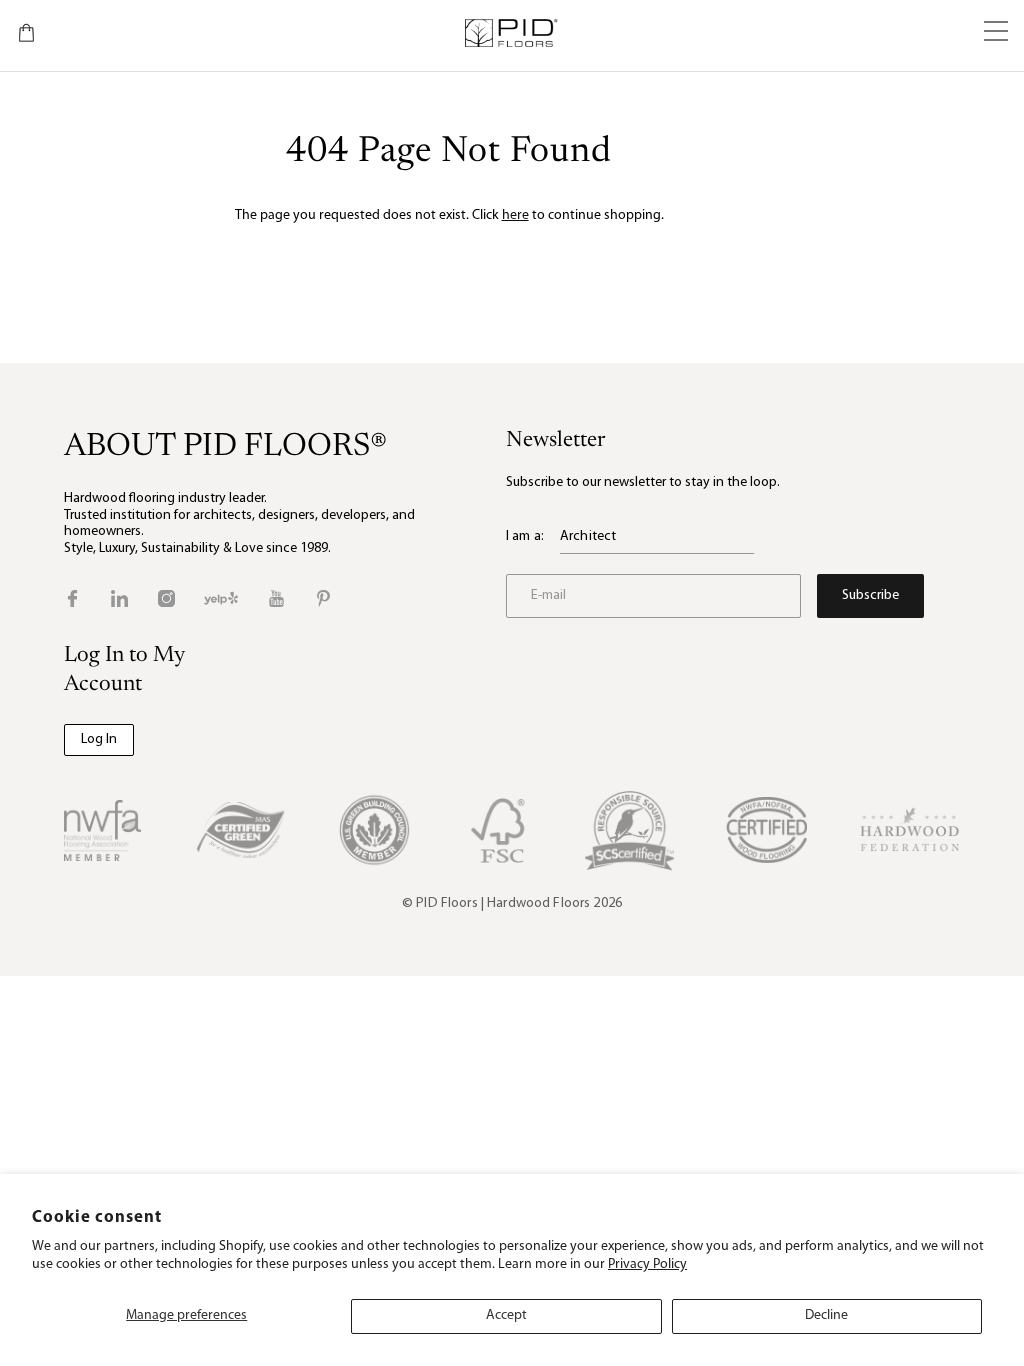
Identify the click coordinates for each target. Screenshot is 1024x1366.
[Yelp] (221, 598)
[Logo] (510, 33)
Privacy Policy (647, 1264)
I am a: (525, 536)
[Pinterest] (323, 598)
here (515, 215)
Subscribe (870, 595)
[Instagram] (166, 598)
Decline (826, 1315)
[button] (996, 33)
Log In (99, 739)
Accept (506, 1315)
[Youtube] (276, 598)
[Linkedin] (119, 598)
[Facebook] (72, 598)
